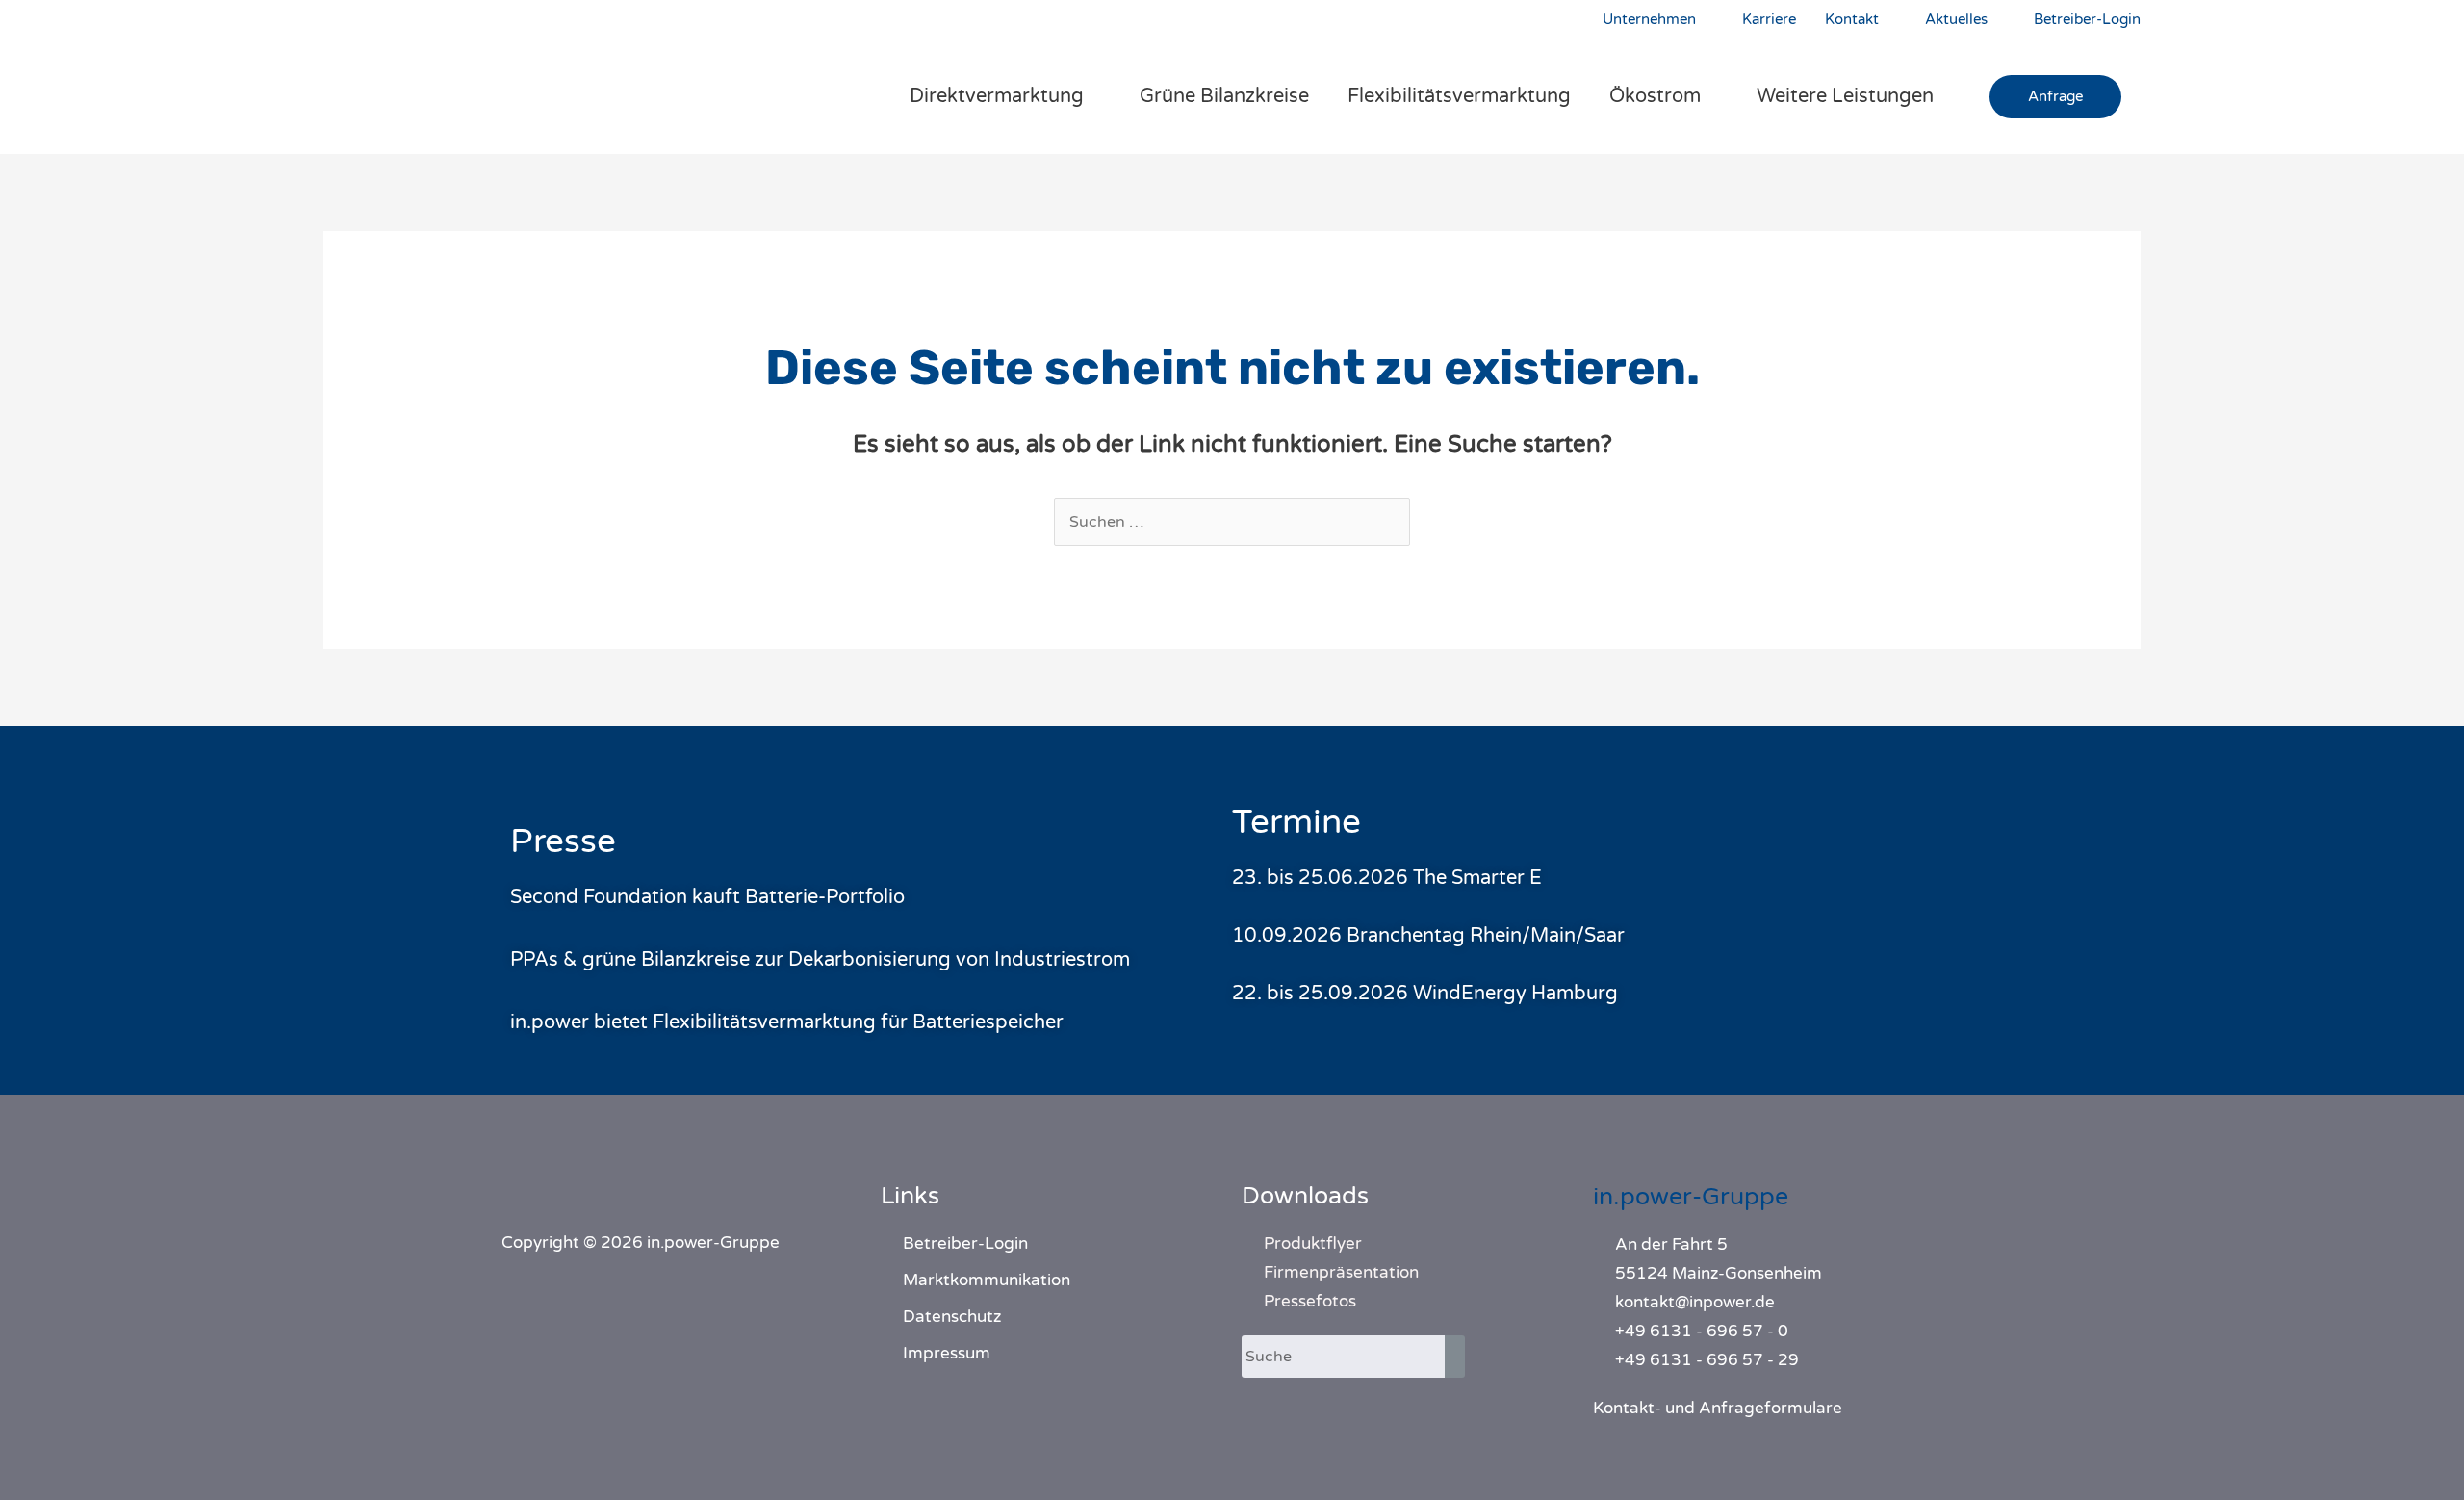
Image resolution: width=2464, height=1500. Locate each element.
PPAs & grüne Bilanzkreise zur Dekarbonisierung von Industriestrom (820, 960)
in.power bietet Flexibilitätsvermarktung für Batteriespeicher (787, 1022)
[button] (2055, 97)
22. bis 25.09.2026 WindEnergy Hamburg (1425, 994)
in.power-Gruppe (1691, 1197)
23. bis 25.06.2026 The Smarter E (1387, 878)
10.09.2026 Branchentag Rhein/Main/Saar (1428, 936)
